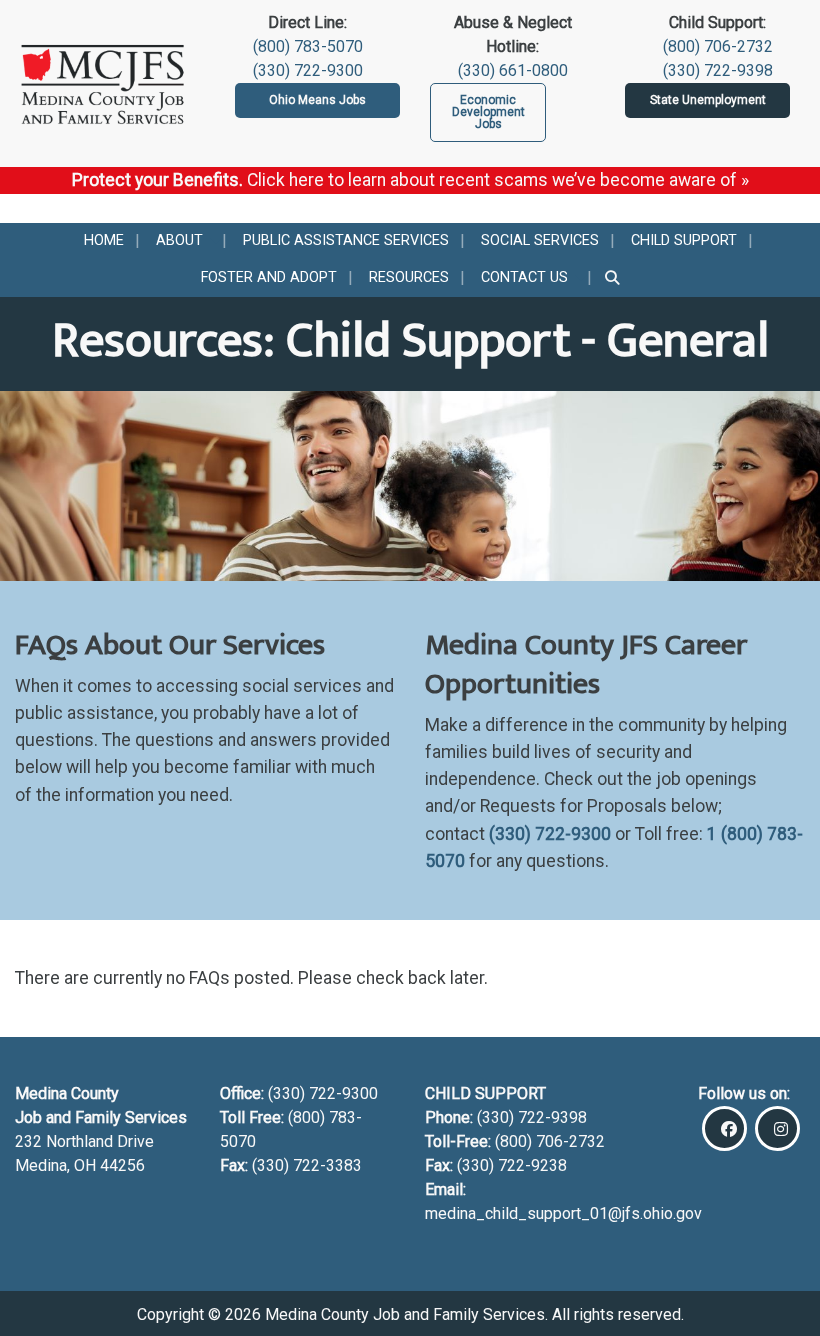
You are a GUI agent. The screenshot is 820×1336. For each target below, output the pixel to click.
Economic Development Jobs (488, 112)
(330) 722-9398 (718, 70)
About (179, 240)
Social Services (540, 240)
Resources (409, 277)
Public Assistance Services (346, 240)
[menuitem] (104, 241)
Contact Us (524, 277)
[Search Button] (613, 278)
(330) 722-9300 (308, 70)
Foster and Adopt (269, 277)
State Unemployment (708, 100)
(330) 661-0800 (513, 70)
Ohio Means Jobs (317, 100)
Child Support (684, 240)
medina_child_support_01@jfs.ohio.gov (563, 1213)
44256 (122, 1165)
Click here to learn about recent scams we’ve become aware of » (498, 180)
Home (104, 240)
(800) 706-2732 (718, 46)
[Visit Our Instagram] (777, 1128)
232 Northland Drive (84, 1141)
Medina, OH (57, 1165)
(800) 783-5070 (308, 46)
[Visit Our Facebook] (724, 1128)
